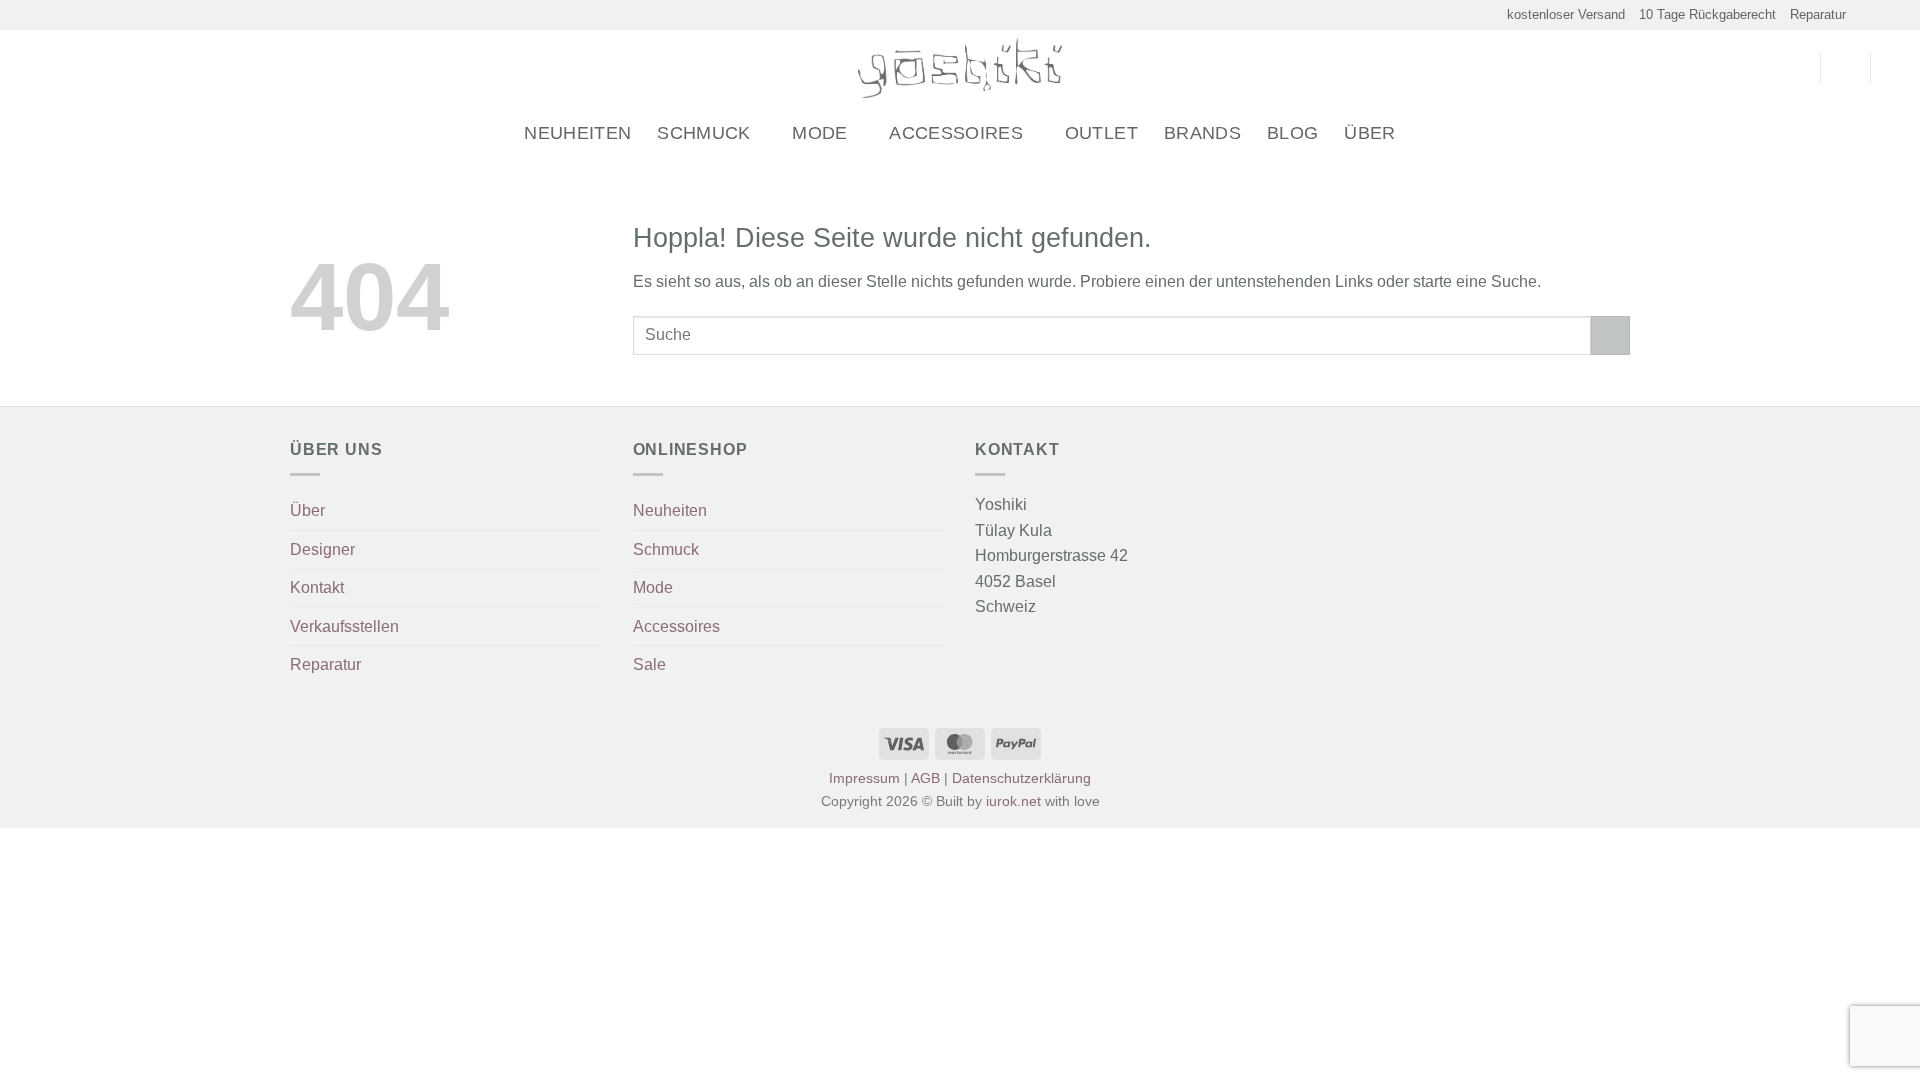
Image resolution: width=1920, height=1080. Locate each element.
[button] (23, 68)
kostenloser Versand (1566, 14)
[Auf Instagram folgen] (1876, 15)
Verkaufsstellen (344, 626)
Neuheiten (577, 133)
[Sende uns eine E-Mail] (1895, 15)
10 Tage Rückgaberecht (1707, 14)
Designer (322, 549)
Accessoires (956, 133)
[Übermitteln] (1610, 335)
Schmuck (703, 133)
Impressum (864, 778)
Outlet (1101, 133)
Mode (819, 133)
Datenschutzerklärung (1021, 778)
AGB (925, 778)
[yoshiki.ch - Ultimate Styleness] (960, 68)
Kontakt (317, 587)
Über (1369, 133)
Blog (1292, 133)
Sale (649, 664)
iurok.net (1013, 801)
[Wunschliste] (1797, 68)
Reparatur (1818, 14)
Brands (1202, 133)
